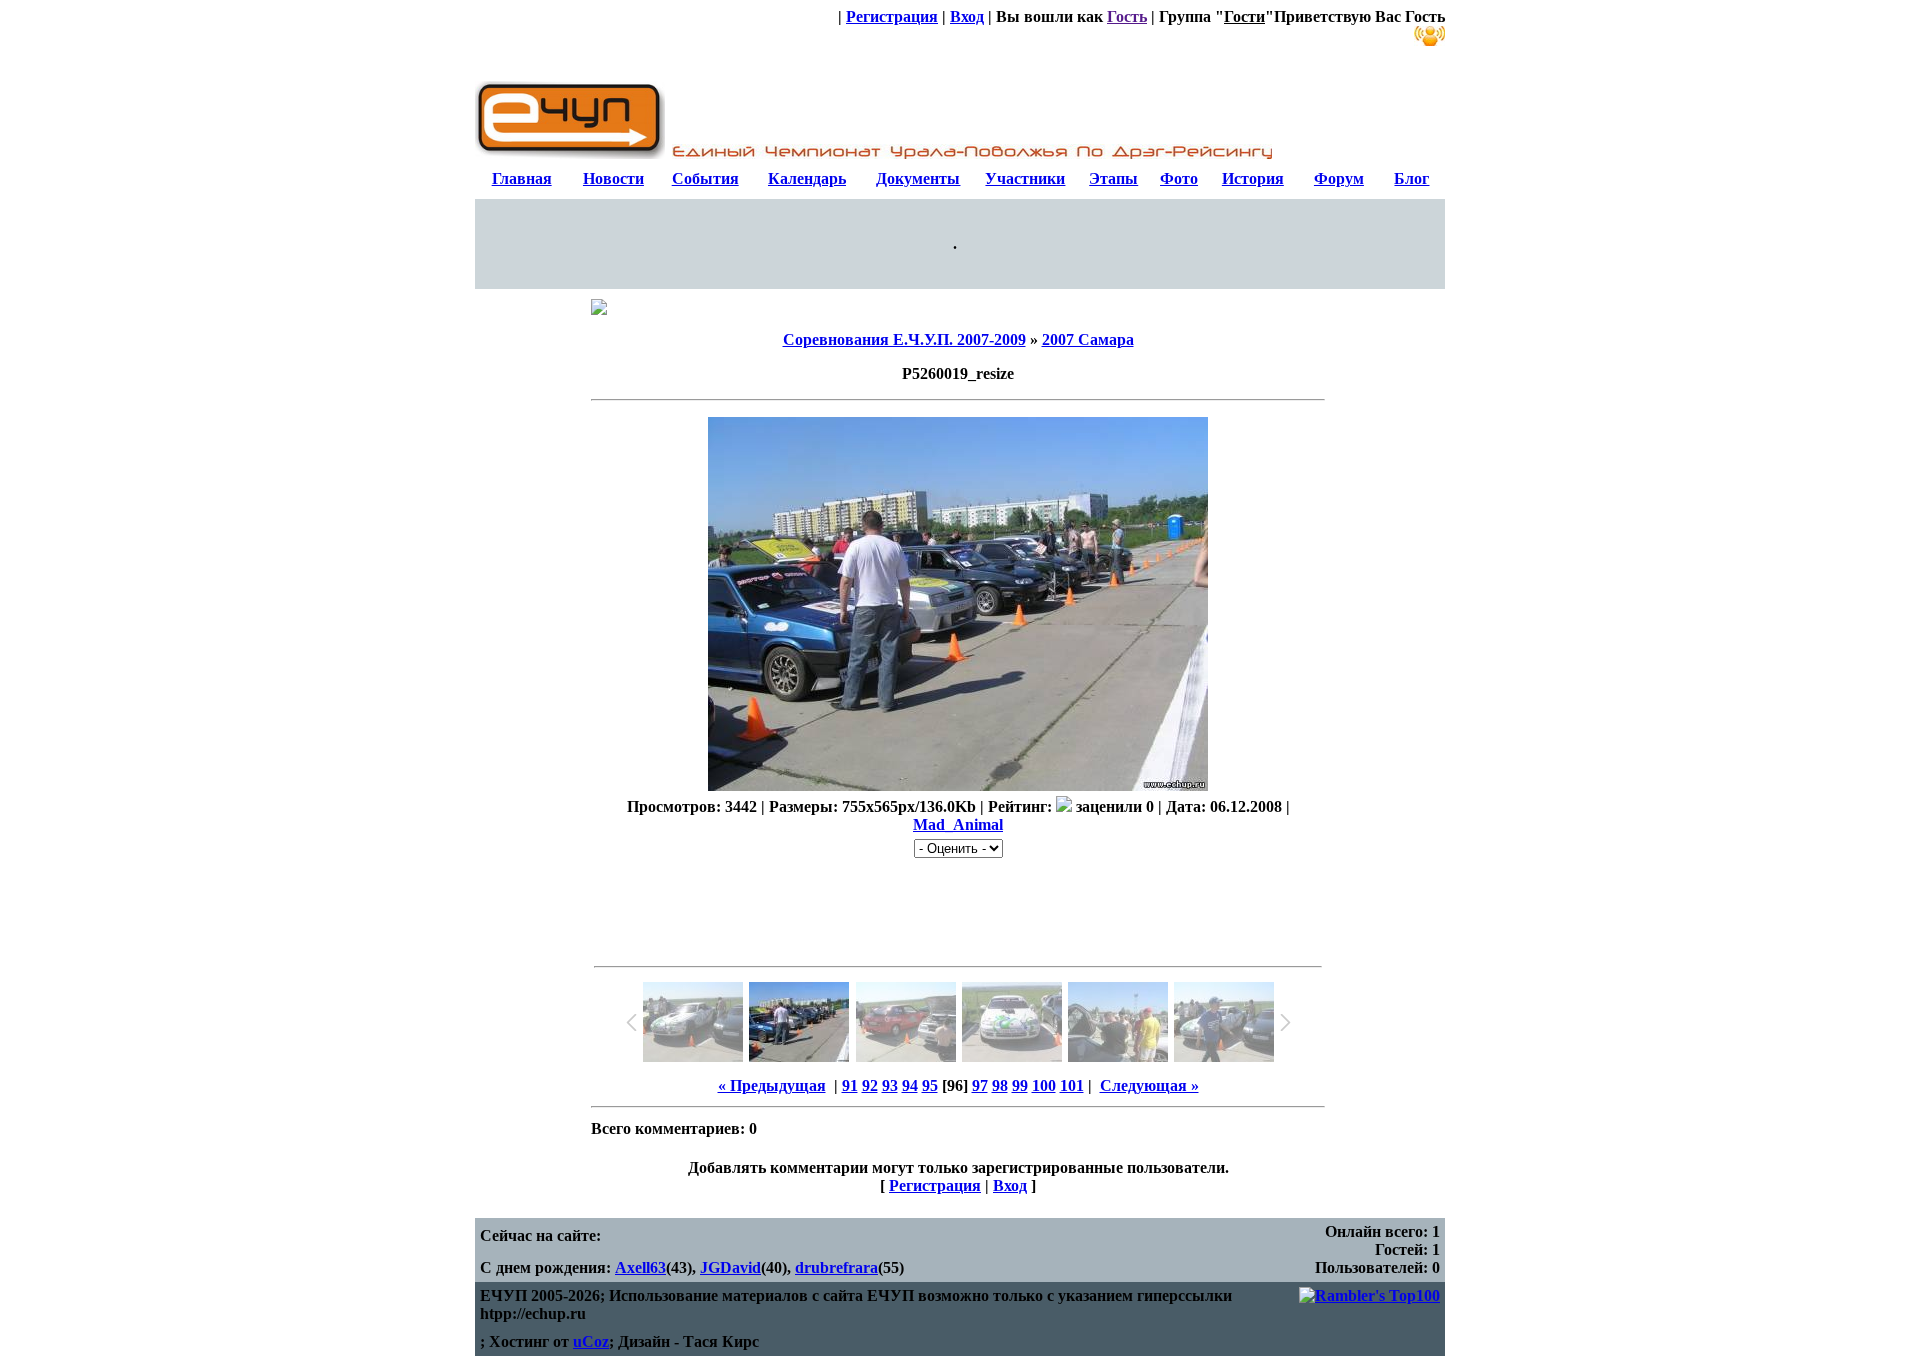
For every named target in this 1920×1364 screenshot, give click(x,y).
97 (980, 1085)
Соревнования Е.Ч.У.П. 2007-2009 (904, 339)
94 (910, 1085)
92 (870, 1085)
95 (930, 1085)
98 (1000, 1085)
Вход (967, 16)
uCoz (591, 1341)
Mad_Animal (958, 824)
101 (1072, 1085)
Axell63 (640, 1267)
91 (850, 1085)
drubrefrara (836, 1267)
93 (890, 1085)
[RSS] (1429, 36)
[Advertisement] (958, 908)
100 (1044, 1085)
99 (1020, 1085)
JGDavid (730, 1267)
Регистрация (892, 16)
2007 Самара (1088, 339)
